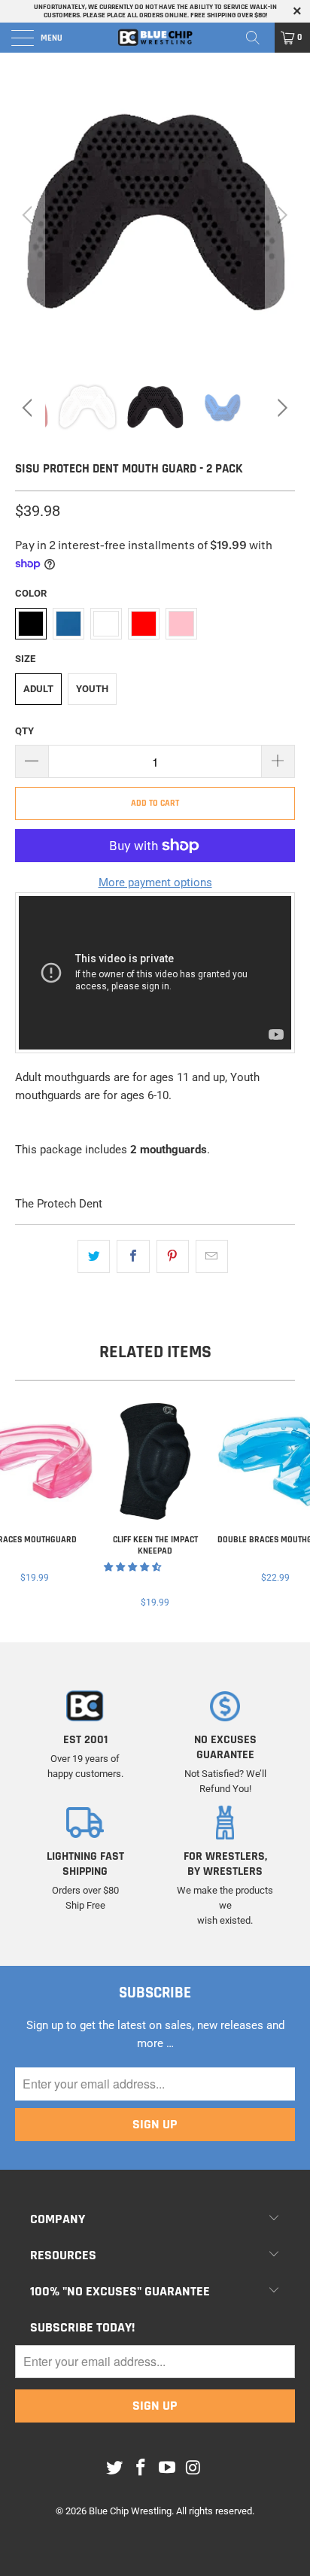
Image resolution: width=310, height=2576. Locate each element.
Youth (92, 689)
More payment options (155, 882)
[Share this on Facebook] (133, 1256)
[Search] (258, 38)
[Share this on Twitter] (94, 1256)
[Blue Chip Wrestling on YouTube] (168, 2468)
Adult (38, 689)
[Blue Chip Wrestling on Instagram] (193, 2468)
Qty (24, 731)
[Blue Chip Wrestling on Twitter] (115, 2468)
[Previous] (30, 215)
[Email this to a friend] (212, 1256)
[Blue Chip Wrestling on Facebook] (141, 2468)
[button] (132, 1567)
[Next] (280, 215)
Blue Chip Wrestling (130, 2511)
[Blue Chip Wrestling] (155, 38)
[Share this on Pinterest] (173, 1256)
